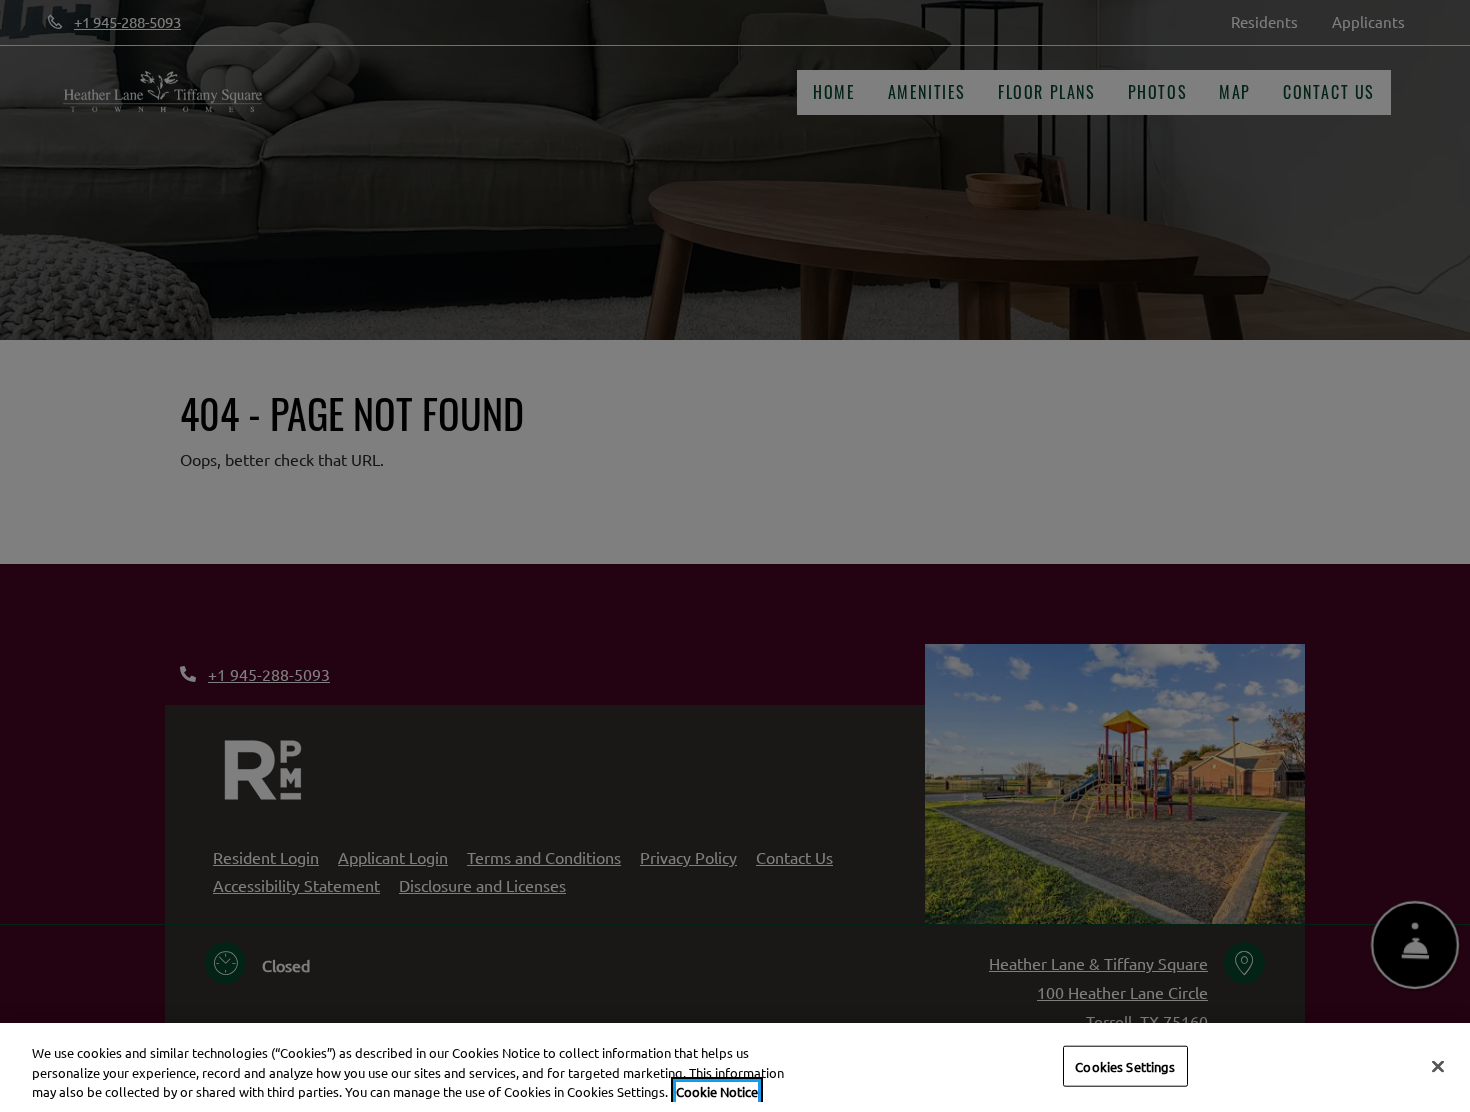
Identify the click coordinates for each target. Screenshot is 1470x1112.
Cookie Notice (717, 1091)
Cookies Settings (1125, 1065)
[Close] (1438, 1066)
